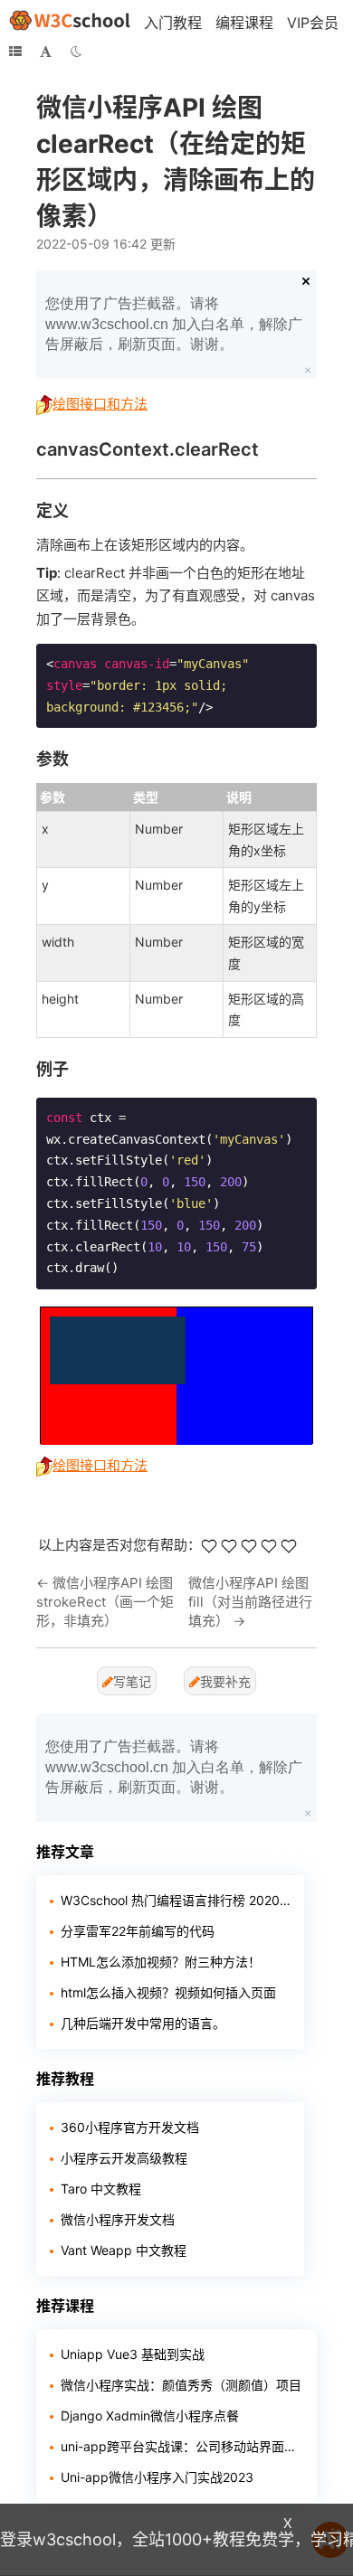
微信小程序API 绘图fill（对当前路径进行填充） (250, 1602)
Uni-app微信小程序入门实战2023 (157, 2477)
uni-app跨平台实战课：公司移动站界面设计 (182, 2446)
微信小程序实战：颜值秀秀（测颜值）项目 (181, 2385)
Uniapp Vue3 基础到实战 (133, 2354)
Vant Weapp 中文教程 (124, 2250)
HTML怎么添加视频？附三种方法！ (161, 1962)
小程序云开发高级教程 (124, 2158)
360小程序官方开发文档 (130, 2127)
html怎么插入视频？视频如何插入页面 (168, 1992)
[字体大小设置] (46, 52)
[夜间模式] (76, 52)
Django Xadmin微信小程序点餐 (150, 2416)
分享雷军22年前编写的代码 (138, 1931)
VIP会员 (313, 23)
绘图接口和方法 (100, 404)
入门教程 (173, 23)
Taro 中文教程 (101, 2189)
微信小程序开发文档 (118, 2219)
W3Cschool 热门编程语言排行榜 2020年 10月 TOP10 (176, 1900)
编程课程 (244, 23)
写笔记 (132, 1681)
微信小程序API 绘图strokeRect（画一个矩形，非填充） (105, 1602)
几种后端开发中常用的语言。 (143, 2023)
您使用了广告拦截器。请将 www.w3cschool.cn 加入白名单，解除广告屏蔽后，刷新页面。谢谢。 (174, 324)
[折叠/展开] (15, 52)
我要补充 (225, 1681)
